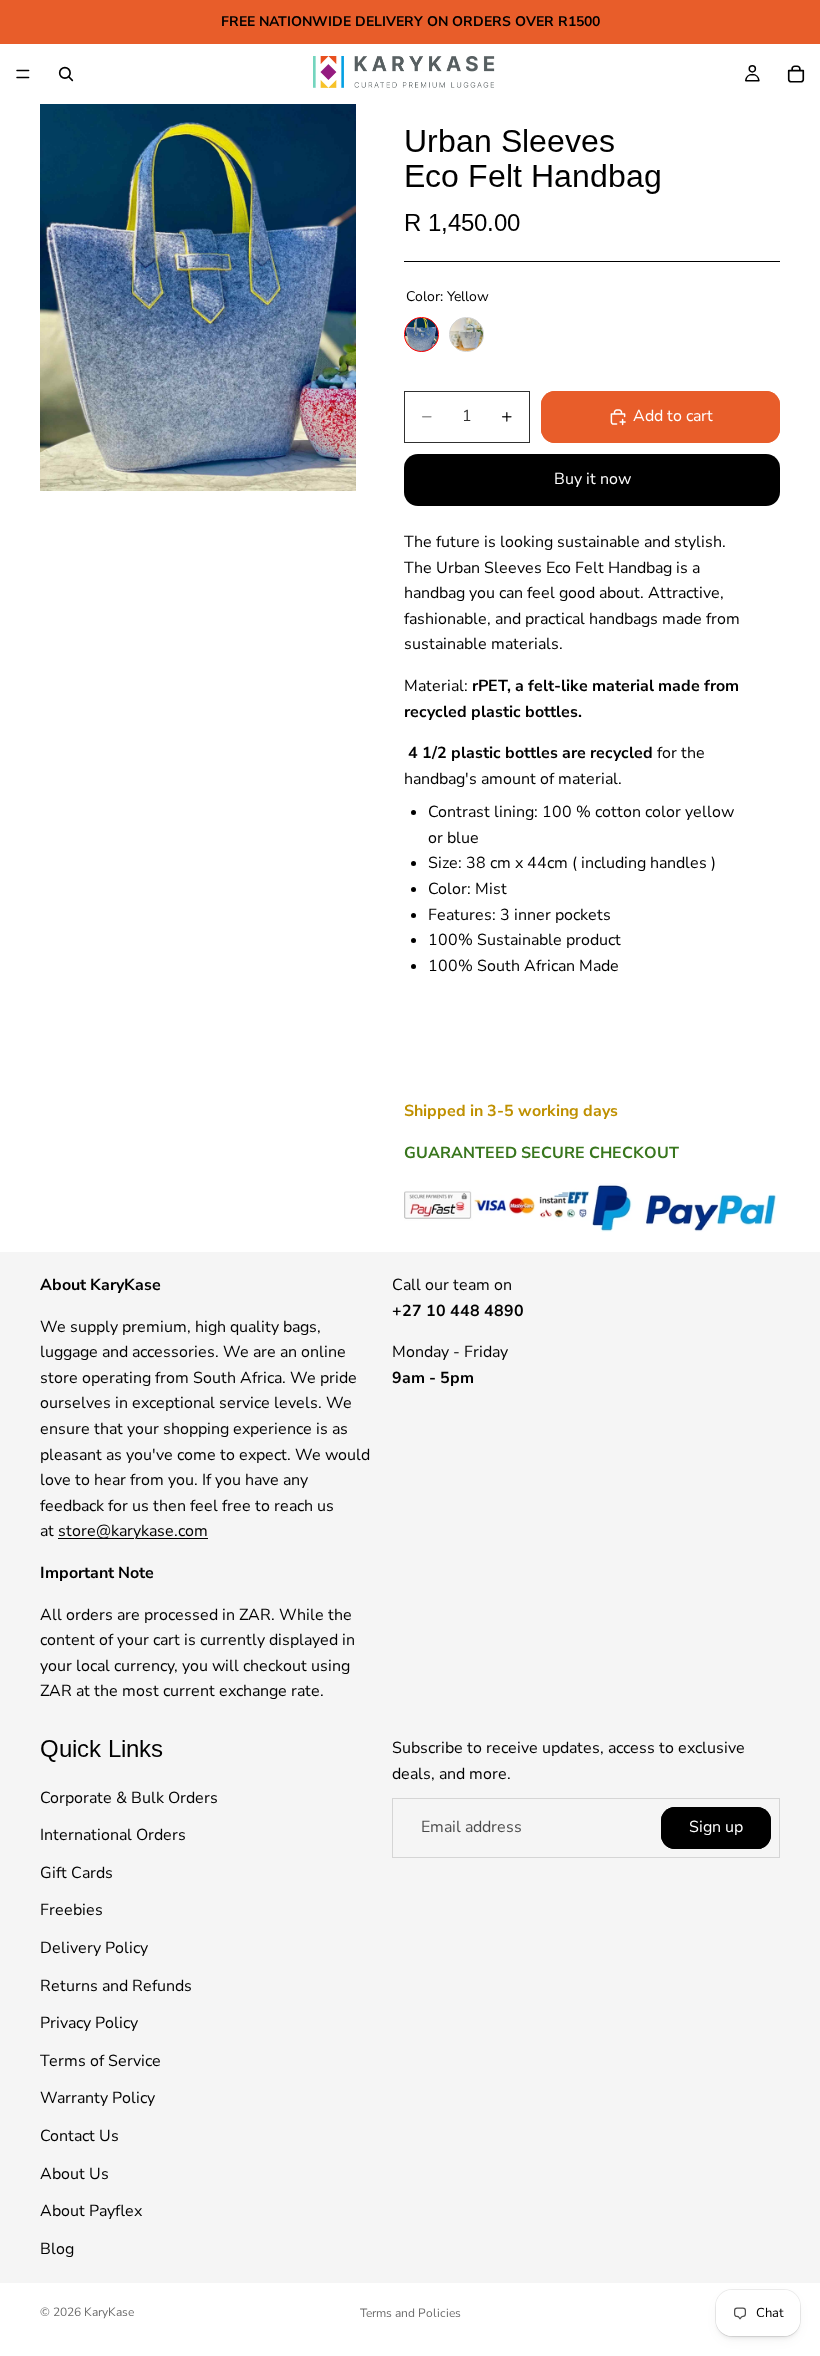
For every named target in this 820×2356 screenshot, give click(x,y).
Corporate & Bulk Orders (129, 1798)
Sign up (716, 1827)
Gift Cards (76, 1873)
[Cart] (796, 74)
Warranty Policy (97, 2098)
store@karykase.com (133, 1531)
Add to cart (673, 416)
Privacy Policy (89, 2023)
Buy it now (592, 479)
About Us (74, 2174)
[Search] (66, 74)
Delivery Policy (94, 1948)
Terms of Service (100, 2061)
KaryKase (109, 2312)
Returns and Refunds (116, 1986)
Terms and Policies (410, 2313)
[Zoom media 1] (198, 297)
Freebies (71, 1910)
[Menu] (23, 74)
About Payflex (91, 2211)
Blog (57, 2249)
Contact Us (79, 2136)
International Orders (113, 1835)
